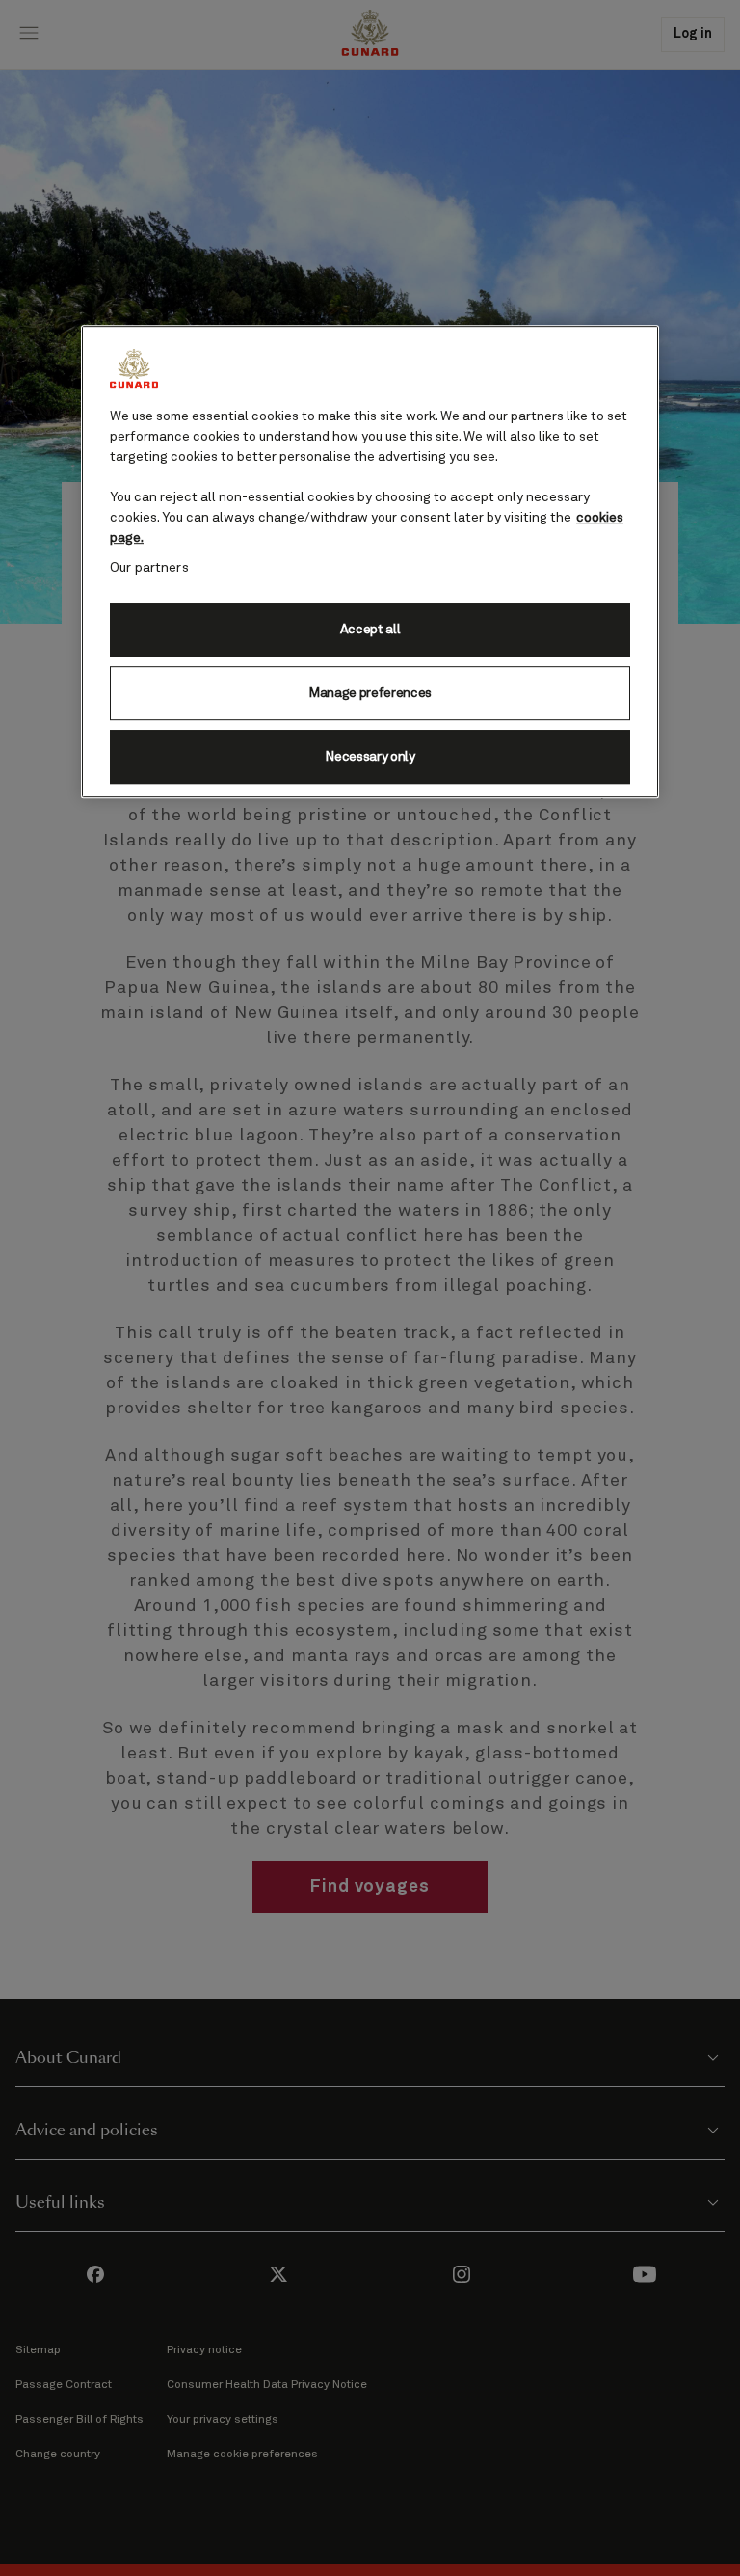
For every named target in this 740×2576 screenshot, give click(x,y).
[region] (370, 562)
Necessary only (370, 757)
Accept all (370, 630)
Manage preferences (370, 693)
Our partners (149, 568)
